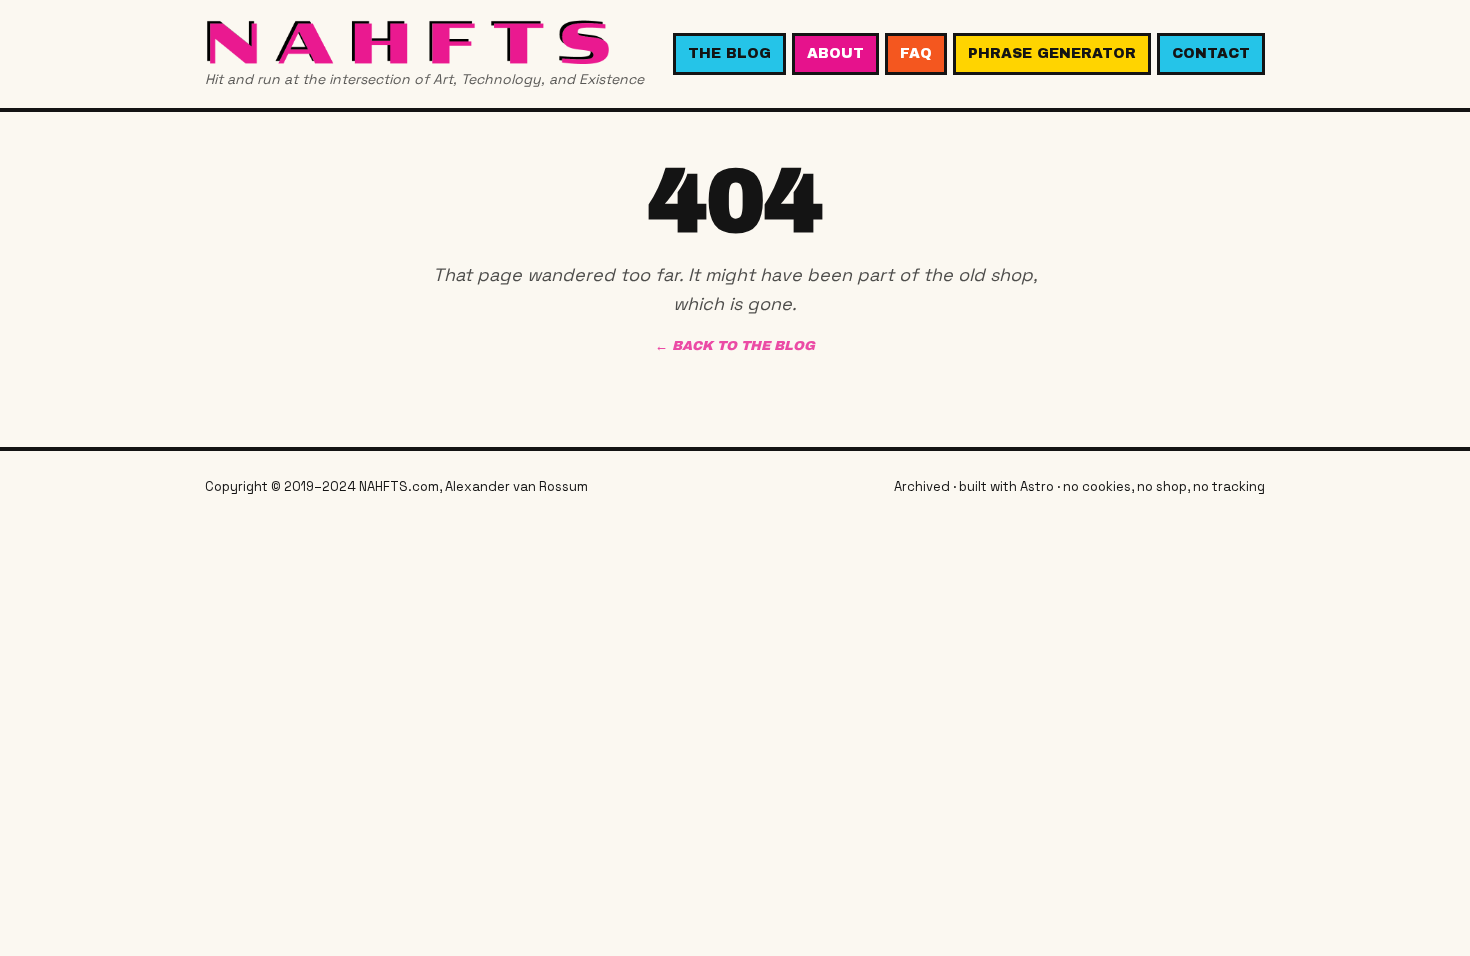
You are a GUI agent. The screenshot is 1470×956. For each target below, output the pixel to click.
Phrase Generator (1052, 53)
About (835, 53)
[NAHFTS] (424, 41)
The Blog (729, 53)
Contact (1211, 53)
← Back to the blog (735, 346)
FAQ (916, 53)
